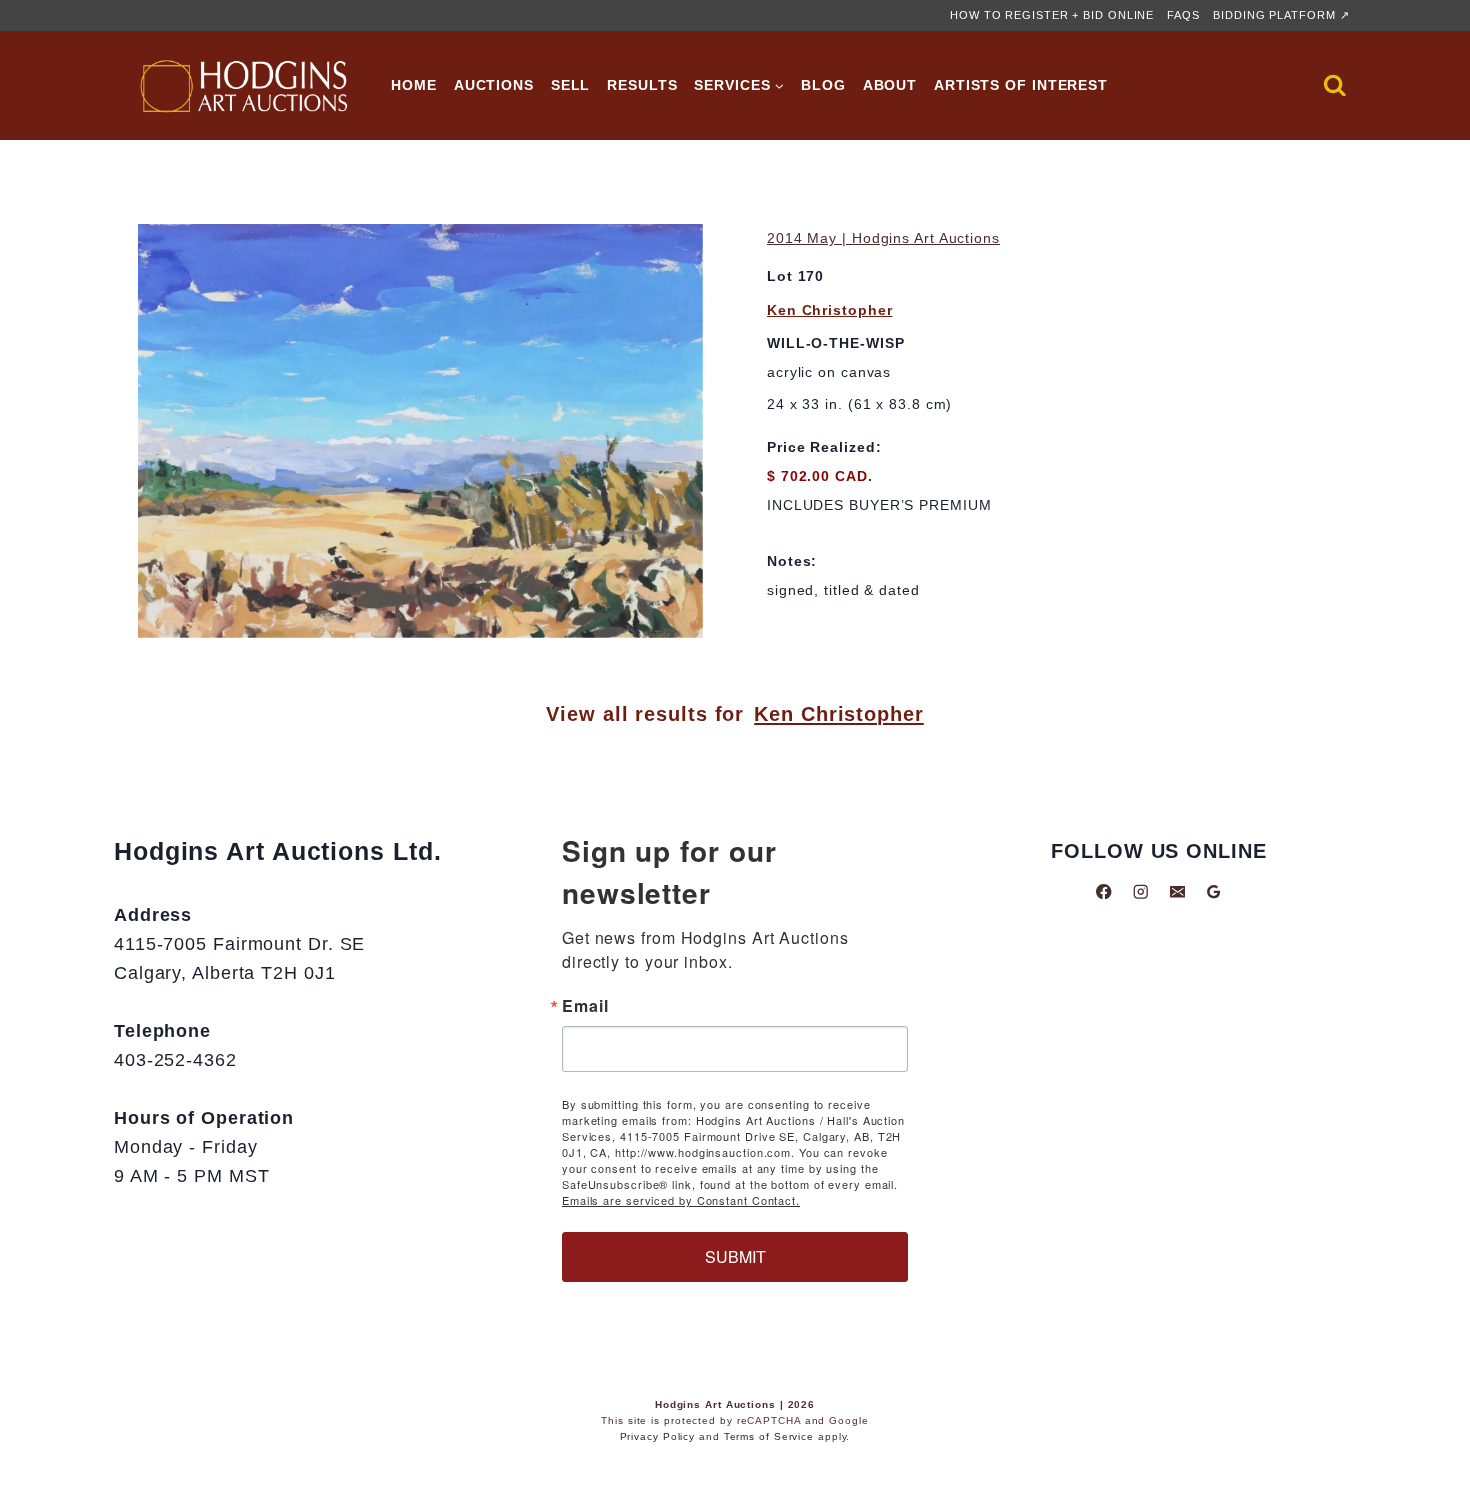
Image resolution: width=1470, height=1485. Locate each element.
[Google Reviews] (1213, 891)
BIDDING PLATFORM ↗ (1281, 15)
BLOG (823, 85)
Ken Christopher (830, 310)
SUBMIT (735, 1256)
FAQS (1183, 15)
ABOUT (890, 85)
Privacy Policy (658, 1436)
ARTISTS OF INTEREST (1021, 85)
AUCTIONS (494, 85)
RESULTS (642, 85)
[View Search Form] (1335, 86)
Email (585, 1006)
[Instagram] (1140, 891)
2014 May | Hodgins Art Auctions (883, 238)
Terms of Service (769, 1436)
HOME (414, 85)
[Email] (1177, 891)
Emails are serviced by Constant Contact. (681, 1200)
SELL (571, 85)
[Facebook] (1104, 891)
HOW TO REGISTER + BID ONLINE (1052, 15)
